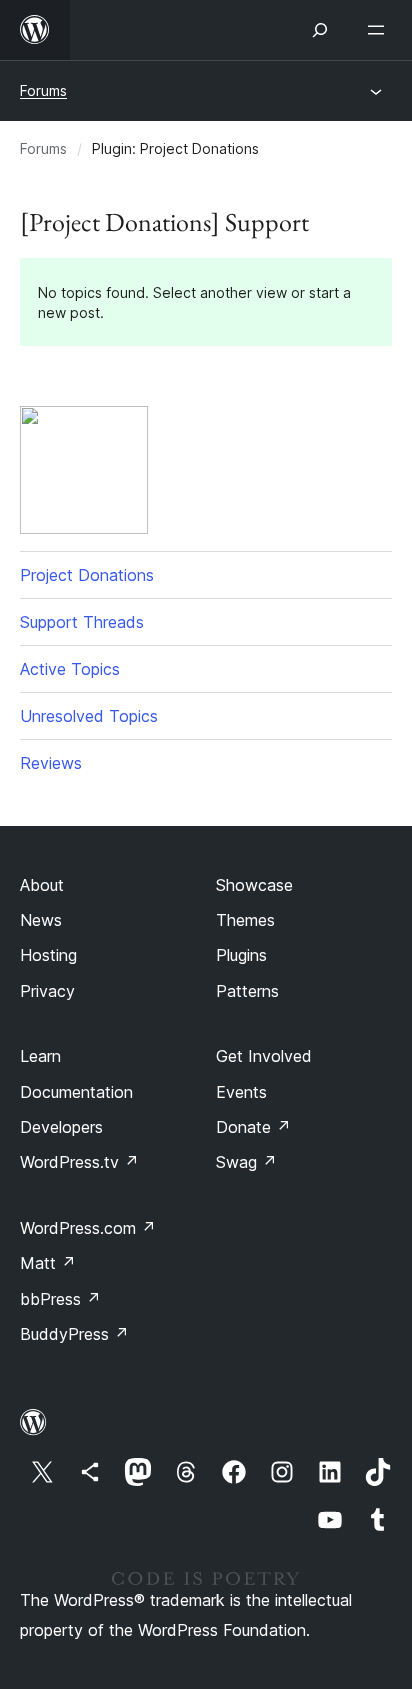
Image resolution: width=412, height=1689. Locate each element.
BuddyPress (74, 1334)
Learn (40, 1056)
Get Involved (264, 1056)
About (42, 885)
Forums (43, 90)
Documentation (76, 1092)
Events (241, 1092)
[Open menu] (380, 30)
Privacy (47, 991)
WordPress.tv (79, 1162)
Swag (246, 1162)
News (41, 920)
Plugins (241, 955)
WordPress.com (88, 1228)
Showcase (254, 885)
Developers (61, 1127)
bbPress (60, 1299)
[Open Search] (320, 30)
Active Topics (70, 669)
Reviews (51, 763)
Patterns (247, 991)
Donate (253, 1127)
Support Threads (82, 622)
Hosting (48, 955)
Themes (245, 920)
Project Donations (87, 575)
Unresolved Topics (89, 716)
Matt (48, 1263)
